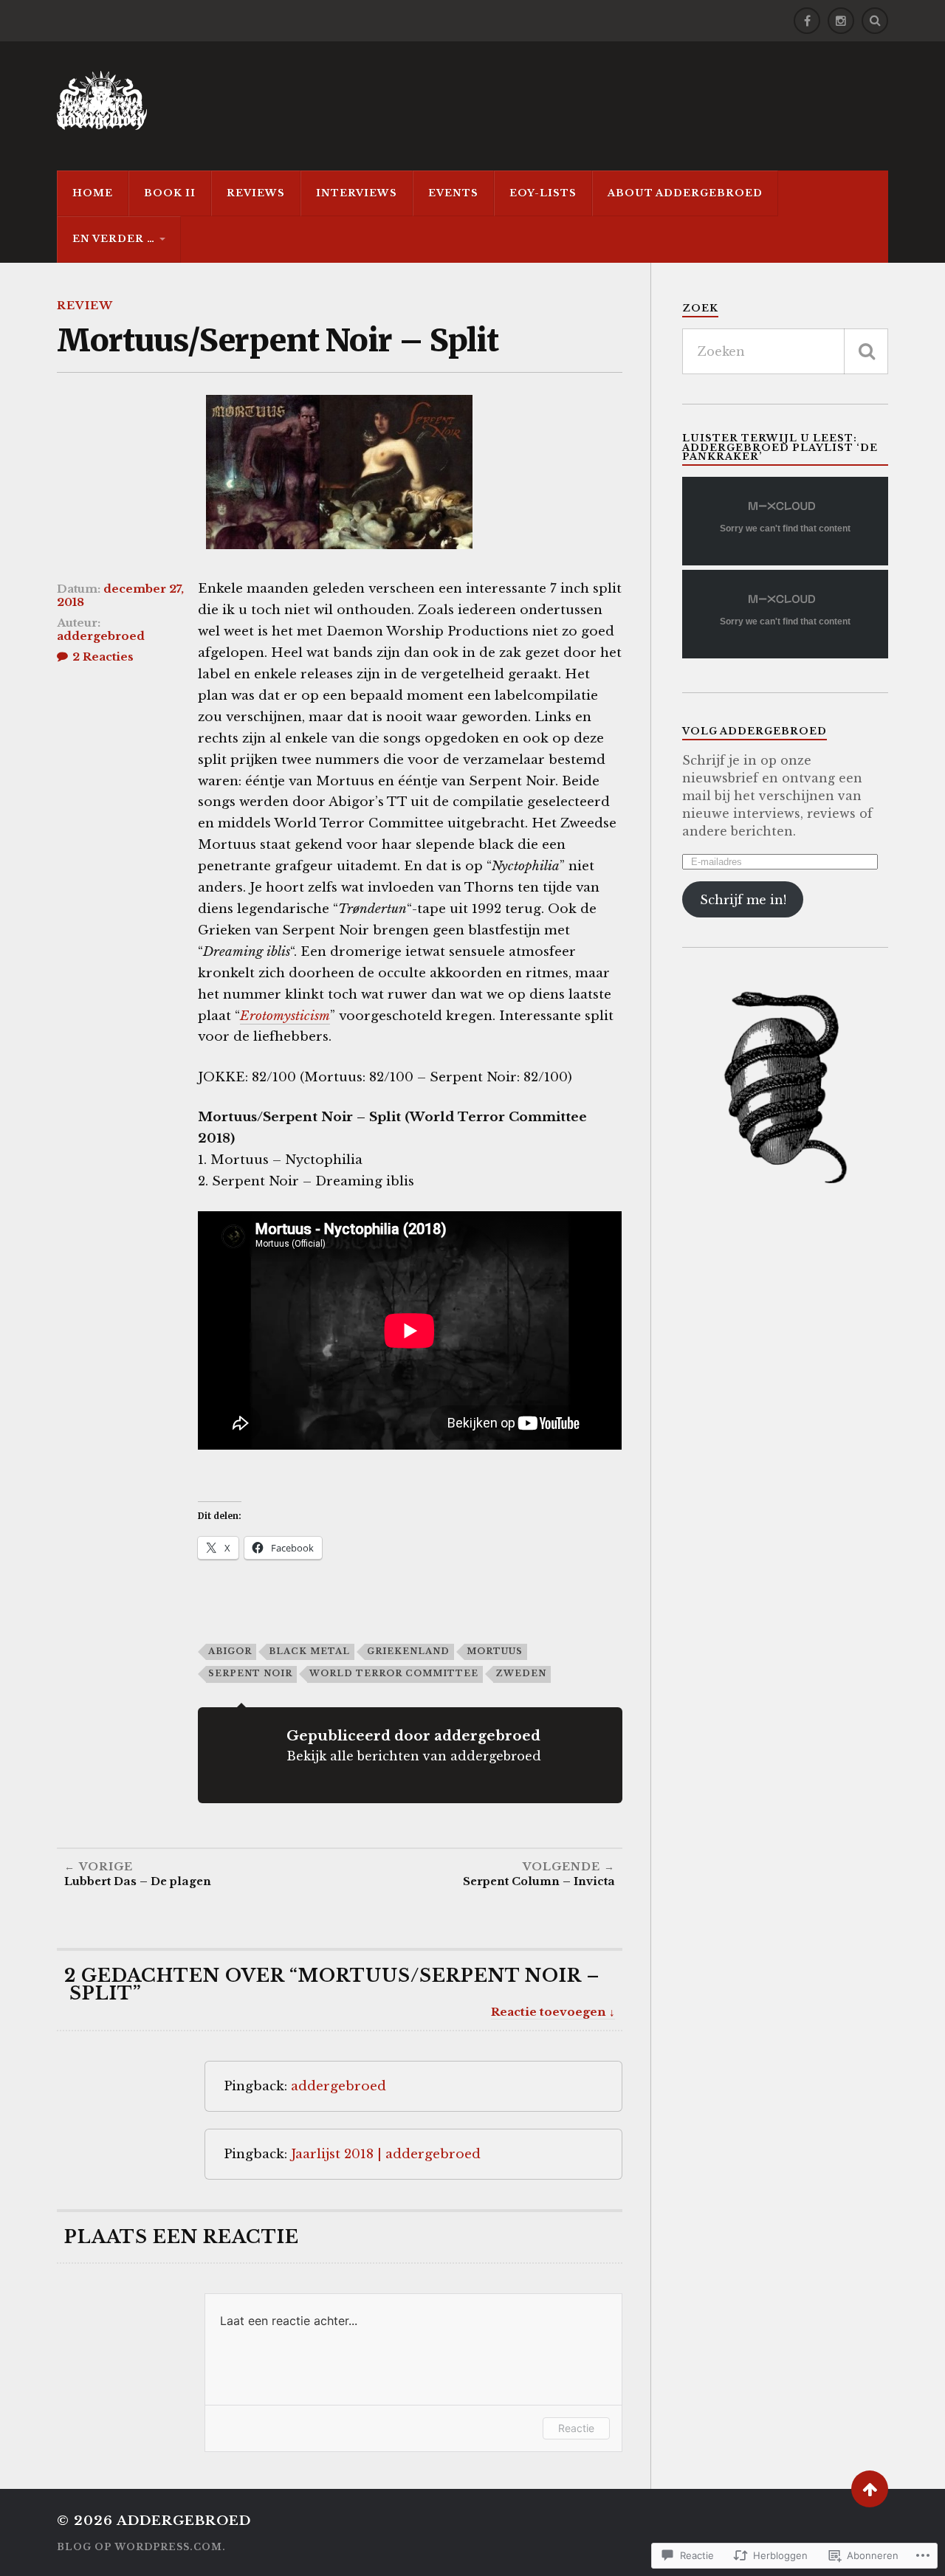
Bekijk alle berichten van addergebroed (414, 1756)
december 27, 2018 (120, 596)
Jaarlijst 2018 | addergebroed (386, 2154)
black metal (309, 1651)
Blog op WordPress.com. (141, 2547)
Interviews (357, 193)
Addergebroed (184, 2521)
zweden (521, 1673)
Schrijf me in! (743, 900)
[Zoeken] (866, 351)
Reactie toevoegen (549, 2012)
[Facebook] (807, 21)
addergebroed (101, 636)
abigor (230, 1651)
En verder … (114, 239)
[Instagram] (841, 21)
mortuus (495, 1651)
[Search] (875, 21)
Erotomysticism (285, 1016)
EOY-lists (543, 193)
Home (93, 193)
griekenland (408, 1651)
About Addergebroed (685, 193)
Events (453, 193)
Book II (170, 193)
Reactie (576, 2428)
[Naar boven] (870, 2489)
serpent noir (250, 1673)
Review (85, 306)
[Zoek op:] (785, 351)
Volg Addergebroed (755, 731)
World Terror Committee (394, 1673)
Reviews (256, 193)
